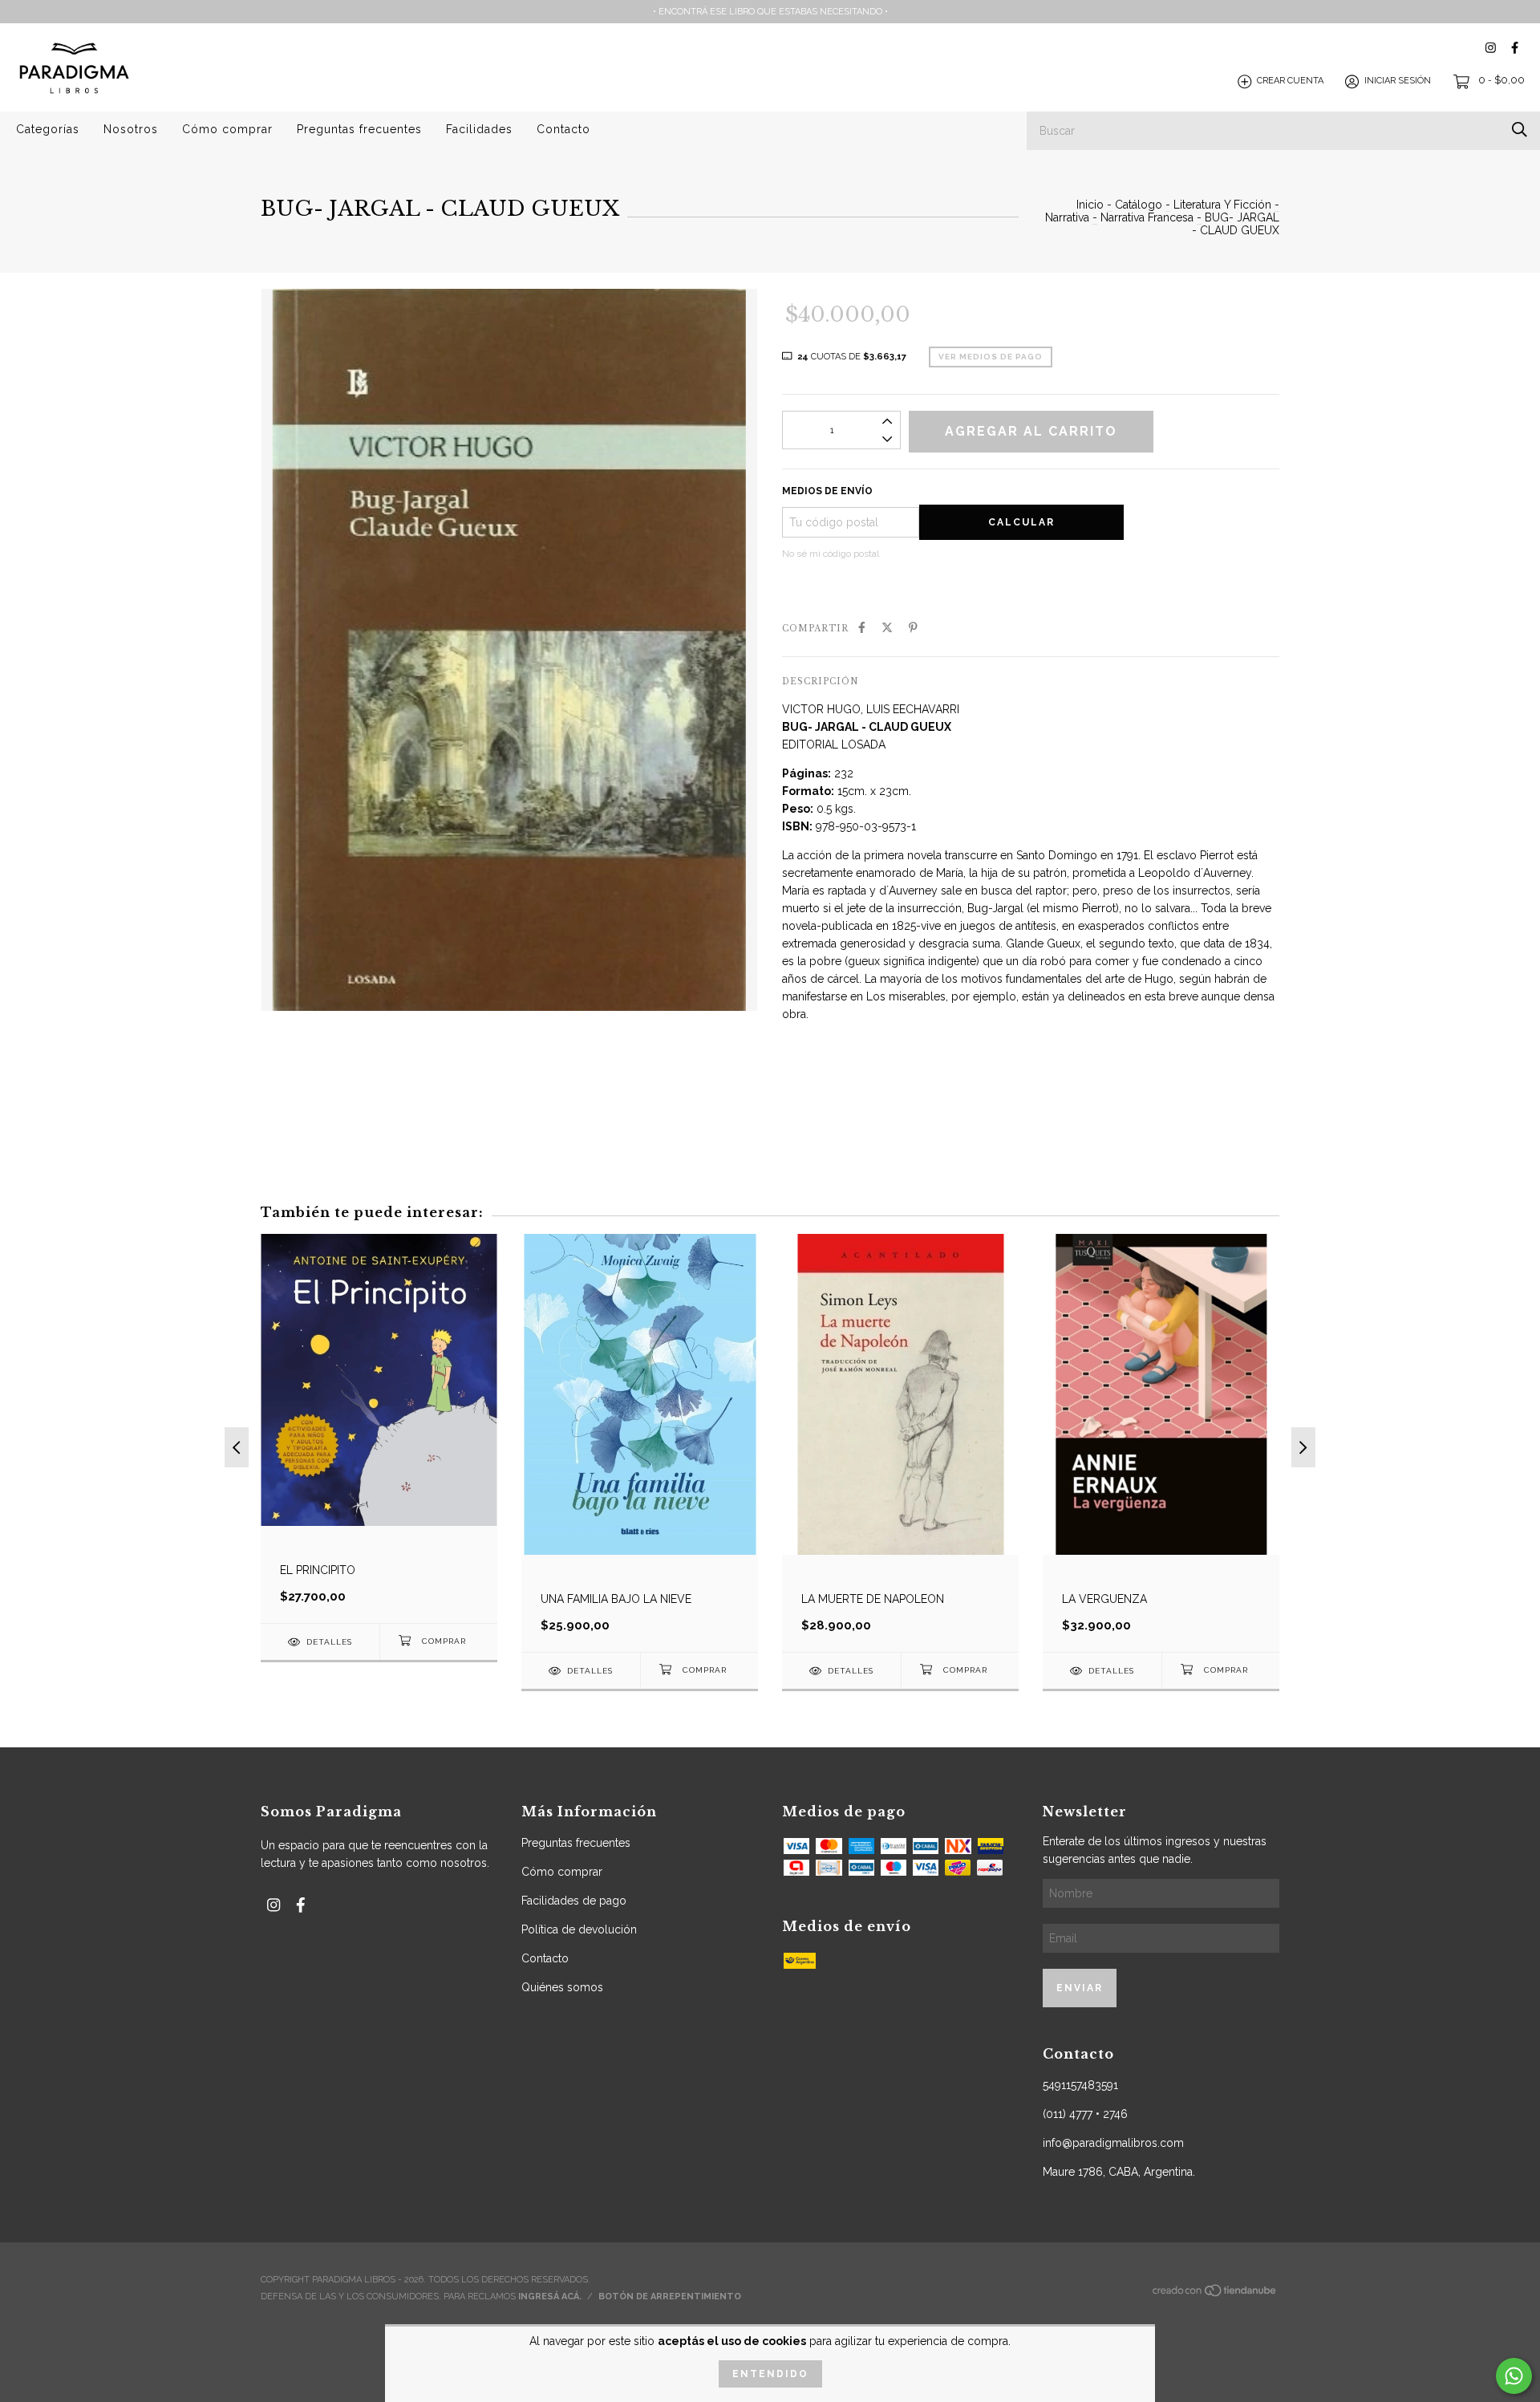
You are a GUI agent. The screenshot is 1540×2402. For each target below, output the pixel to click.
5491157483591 (1080, 2085)
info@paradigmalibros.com (1113, 2143)
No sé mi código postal (831, 554)
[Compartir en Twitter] (887, 627)
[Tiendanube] (1215, 2295)
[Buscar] (1520, 130)
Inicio (1090, 205)
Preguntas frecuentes (359, 129)
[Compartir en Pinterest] (913, 627)
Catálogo (1139, 205)
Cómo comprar (227, 129)
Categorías (48, 129)
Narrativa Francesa (1147, 217)
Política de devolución (579, 1929)
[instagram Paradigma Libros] (1491, 48)
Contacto (563, 129)
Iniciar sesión (1398, 81)
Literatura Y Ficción (1222, 205)
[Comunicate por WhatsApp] (1514, 2376)
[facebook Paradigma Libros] (1515, 48)
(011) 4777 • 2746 (1085, 2114)
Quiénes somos (562, 1987)
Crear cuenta (1290, 81)
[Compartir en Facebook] (862, 627)
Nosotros (131, 129)
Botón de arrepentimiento (670, 2297)
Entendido (770, 2374)
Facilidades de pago (574, 1901)
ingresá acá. (550, 2297)
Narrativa (1067, 217)
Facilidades (479, 129)
